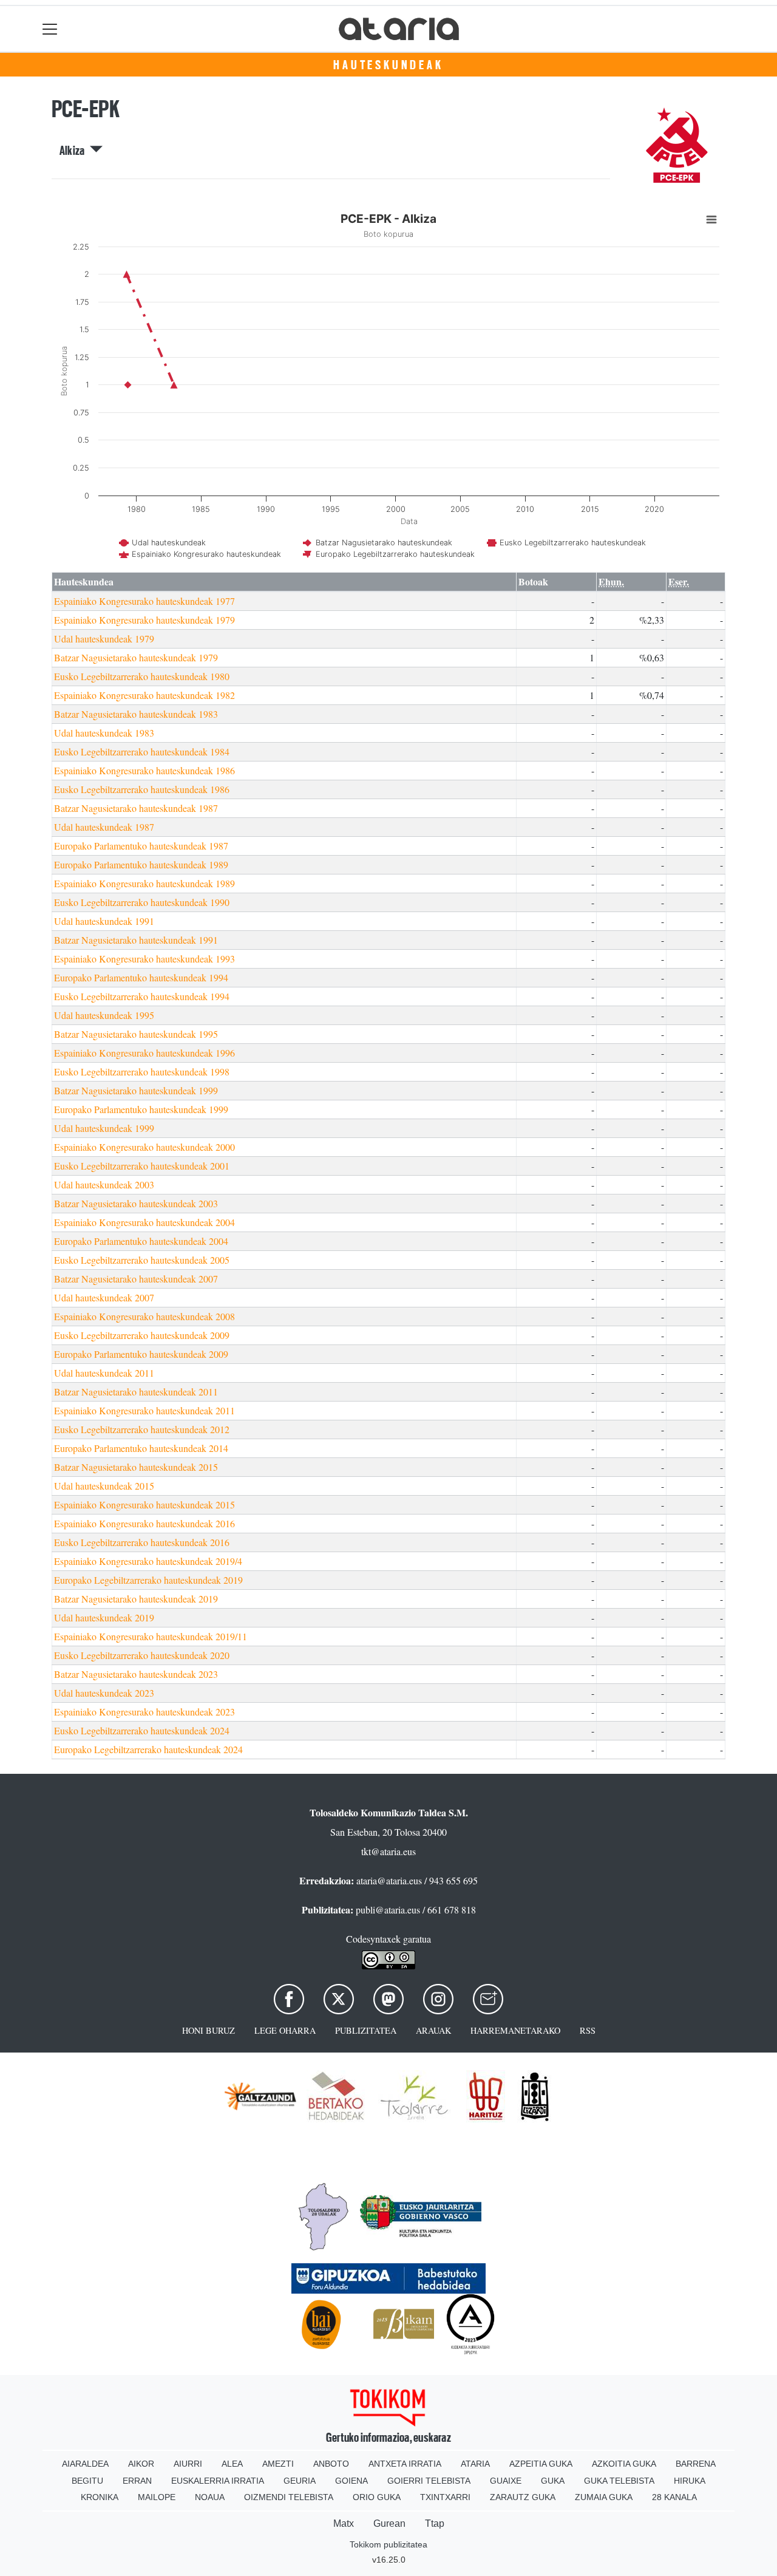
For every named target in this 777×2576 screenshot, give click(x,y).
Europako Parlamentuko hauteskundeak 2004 (141, 1241)
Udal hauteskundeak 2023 (104, 1693)
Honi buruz (209, 2030)
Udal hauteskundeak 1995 (104, 1015)
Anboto (331, 2464)
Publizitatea (366, 2030)
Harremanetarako (515, 2030)
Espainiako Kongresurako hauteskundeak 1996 (144, 1053)
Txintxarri (445, 2497)
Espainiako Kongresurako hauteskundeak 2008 (144, 1316)
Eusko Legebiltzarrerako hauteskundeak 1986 (142, 789)
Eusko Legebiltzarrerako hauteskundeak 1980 (142, 676)
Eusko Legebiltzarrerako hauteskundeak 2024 (142, 1730)
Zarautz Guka (523, 2497)
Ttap (435, 2523)
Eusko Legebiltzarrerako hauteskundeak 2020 (142, 1655)
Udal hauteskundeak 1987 (104, 827)
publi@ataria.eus (388, 1910)
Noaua (210, 2497)
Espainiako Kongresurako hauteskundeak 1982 (144, 695)
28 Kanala (674, 2497)
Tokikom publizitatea (388, 2544)
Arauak (433, 2030)
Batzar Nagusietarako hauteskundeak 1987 (136, 808)
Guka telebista (619, 2481)
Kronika (100, 2497)
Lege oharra (285, 2030)
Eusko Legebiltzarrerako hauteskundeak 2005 (142, 1260)
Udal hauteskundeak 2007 (104, 1297)
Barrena (696, 2464)
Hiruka (690, 2481)
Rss (588, 2030)
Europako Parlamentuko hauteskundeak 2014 (141, 1448)
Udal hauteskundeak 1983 (104, 733)
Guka (553, 2481)
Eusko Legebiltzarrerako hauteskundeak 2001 (142, 1166)
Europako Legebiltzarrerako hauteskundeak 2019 (148, 1580)
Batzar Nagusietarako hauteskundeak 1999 (136, 1090)
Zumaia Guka (604, 2497)
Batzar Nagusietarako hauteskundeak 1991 (136, 940)
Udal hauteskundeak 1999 (104, 1128)
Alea (232, 2464)
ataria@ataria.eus (389, 1880)
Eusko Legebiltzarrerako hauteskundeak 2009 (142, 1335)
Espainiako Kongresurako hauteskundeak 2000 (144, 1147)
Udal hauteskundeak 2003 (104, 1184)
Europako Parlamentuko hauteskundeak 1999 (141, 1109)
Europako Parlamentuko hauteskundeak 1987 (141, 846)
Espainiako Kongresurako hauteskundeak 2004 (144, 1222)
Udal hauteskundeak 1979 (104, 639)
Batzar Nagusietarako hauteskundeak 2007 (136, 1279)
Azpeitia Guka (541, 2464)
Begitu (87, 2481)
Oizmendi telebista (289, 2497)
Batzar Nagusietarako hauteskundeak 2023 (136, 1674)
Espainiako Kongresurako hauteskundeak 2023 (144, 1712)
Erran (137, 2481)
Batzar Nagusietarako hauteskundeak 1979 (136, 657)
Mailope (157, 2497)
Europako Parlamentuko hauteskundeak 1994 (141, 977)
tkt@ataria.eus (388, 1851)
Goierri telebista (429, 2481)
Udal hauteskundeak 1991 (104, 921)
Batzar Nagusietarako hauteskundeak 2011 (136, 1392)
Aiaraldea (85, 2464)
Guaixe (506, 2481)
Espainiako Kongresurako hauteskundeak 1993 (144, 959)
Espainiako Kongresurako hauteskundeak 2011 (144, 1410)
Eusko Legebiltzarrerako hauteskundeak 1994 (142, 996)
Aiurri (188, 2464)
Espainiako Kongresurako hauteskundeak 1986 (144, 770)
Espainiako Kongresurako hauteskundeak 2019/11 (151, 1636)
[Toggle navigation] (50, 29)
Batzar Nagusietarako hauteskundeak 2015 (136, 1467)
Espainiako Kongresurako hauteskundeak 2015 (144, 1504)
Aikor (141, 2464)
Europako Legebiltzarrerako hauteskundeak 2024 (148, 1749)
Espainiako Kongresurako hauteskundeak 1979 (144, 620)
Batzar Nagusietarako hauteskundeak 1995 (136, 1034)
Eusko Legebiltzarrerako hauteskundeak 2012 (142, 1429)
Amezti (278, 2464)
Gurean (389, 2523)
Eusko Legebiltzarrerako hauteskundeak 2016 (142, 1542)
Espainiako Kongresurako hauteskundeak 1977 (144, 601)
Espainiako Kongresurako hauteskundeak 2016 (144, 1523)
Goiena (351, 2481)
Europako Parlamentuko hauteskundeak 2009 (141, 1354)
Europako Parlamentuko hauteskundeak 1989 (141, 864)
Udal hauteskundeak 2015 (104, 1486)
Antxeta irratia (405, 2464)
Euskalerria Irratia (218, 2481)
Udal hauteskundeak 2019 (104, 1617)
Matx (344, 2523)
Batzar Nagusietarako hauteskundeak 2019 (136, 1599)
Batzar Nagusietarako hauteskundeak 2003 (136, 1203)
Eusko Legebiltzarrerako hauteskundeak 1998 (142, 1072)
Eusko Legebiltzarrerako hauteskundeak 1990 (142, 902)
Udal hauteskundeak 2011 (104, 1373)
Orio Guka (377, 2497)
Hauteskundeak (388, 65)
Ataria (475, 2464)
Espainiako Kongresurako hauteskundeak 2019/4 (148, 1561)
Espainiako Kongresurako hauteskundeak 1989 (144, 883)
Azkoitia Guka (624, 2464)
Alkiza (75, 151)
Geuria (300, 2481)
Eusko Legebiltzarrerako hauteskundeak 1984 (142, 751)
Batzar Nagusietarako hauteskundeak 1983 (136, 714)
